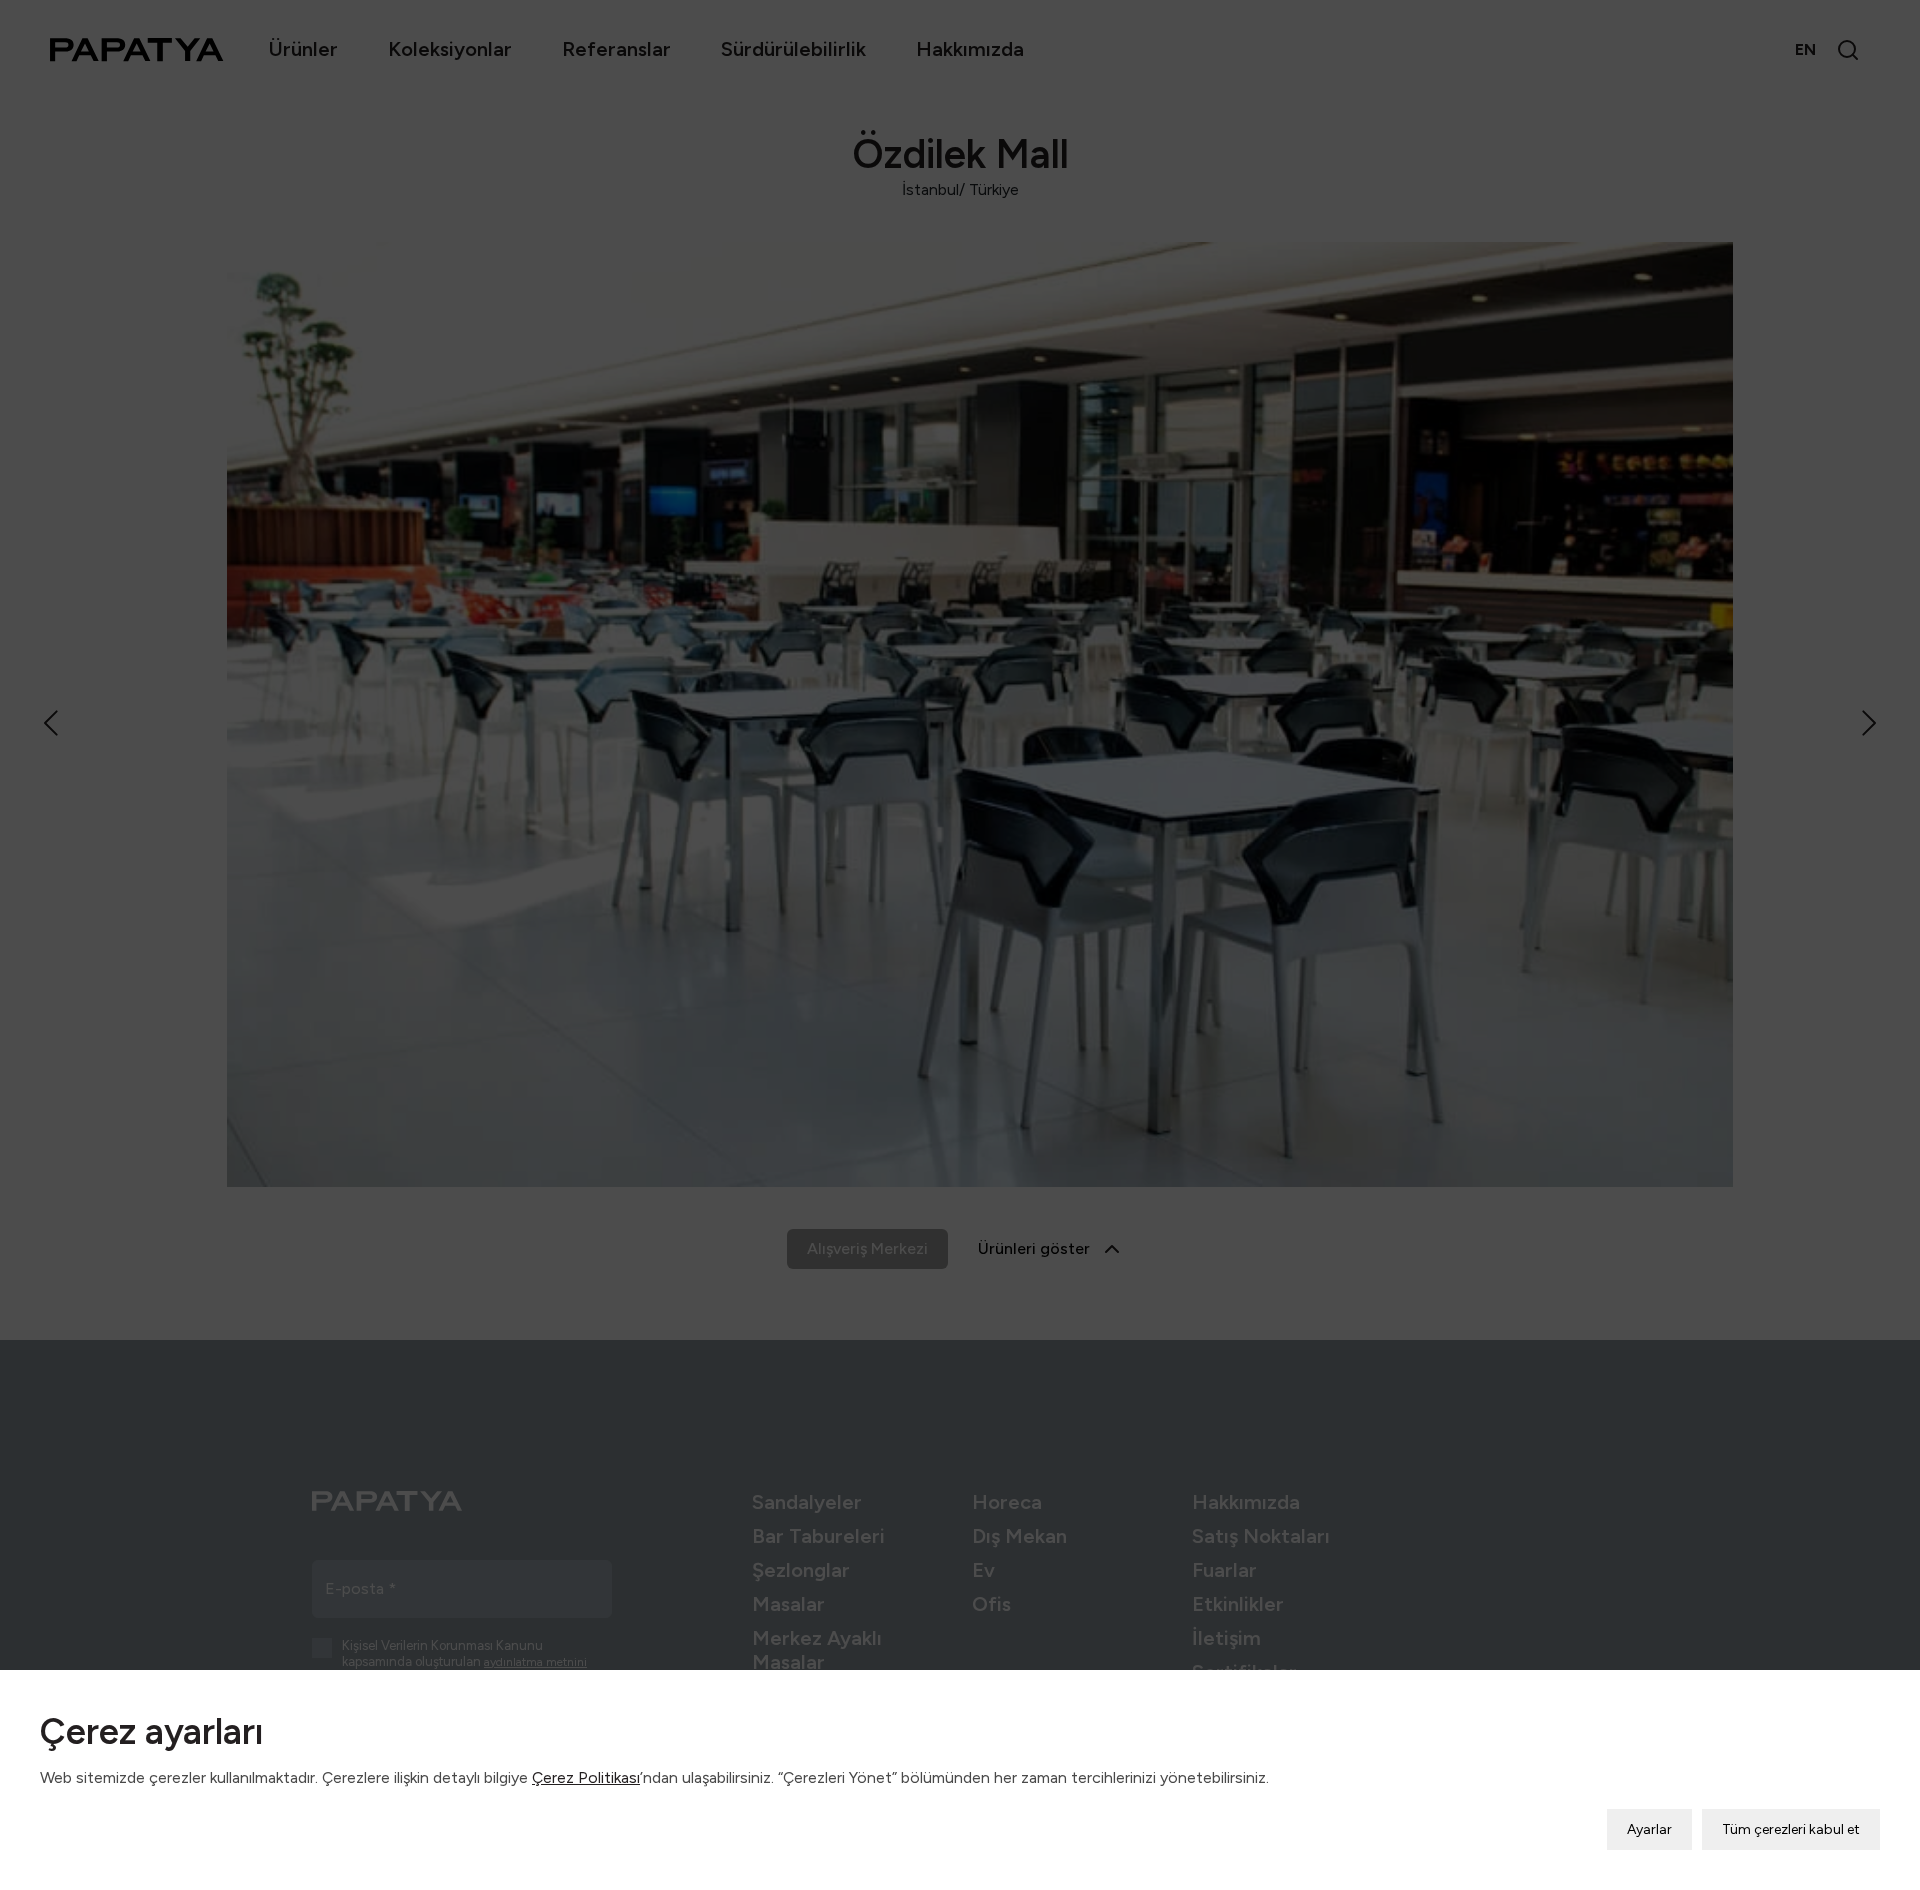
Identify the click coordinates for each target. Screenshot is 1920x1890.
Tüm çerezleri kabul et (1791, 1829)
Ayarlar (1649, 1829)
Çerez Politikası (586, 1777)
